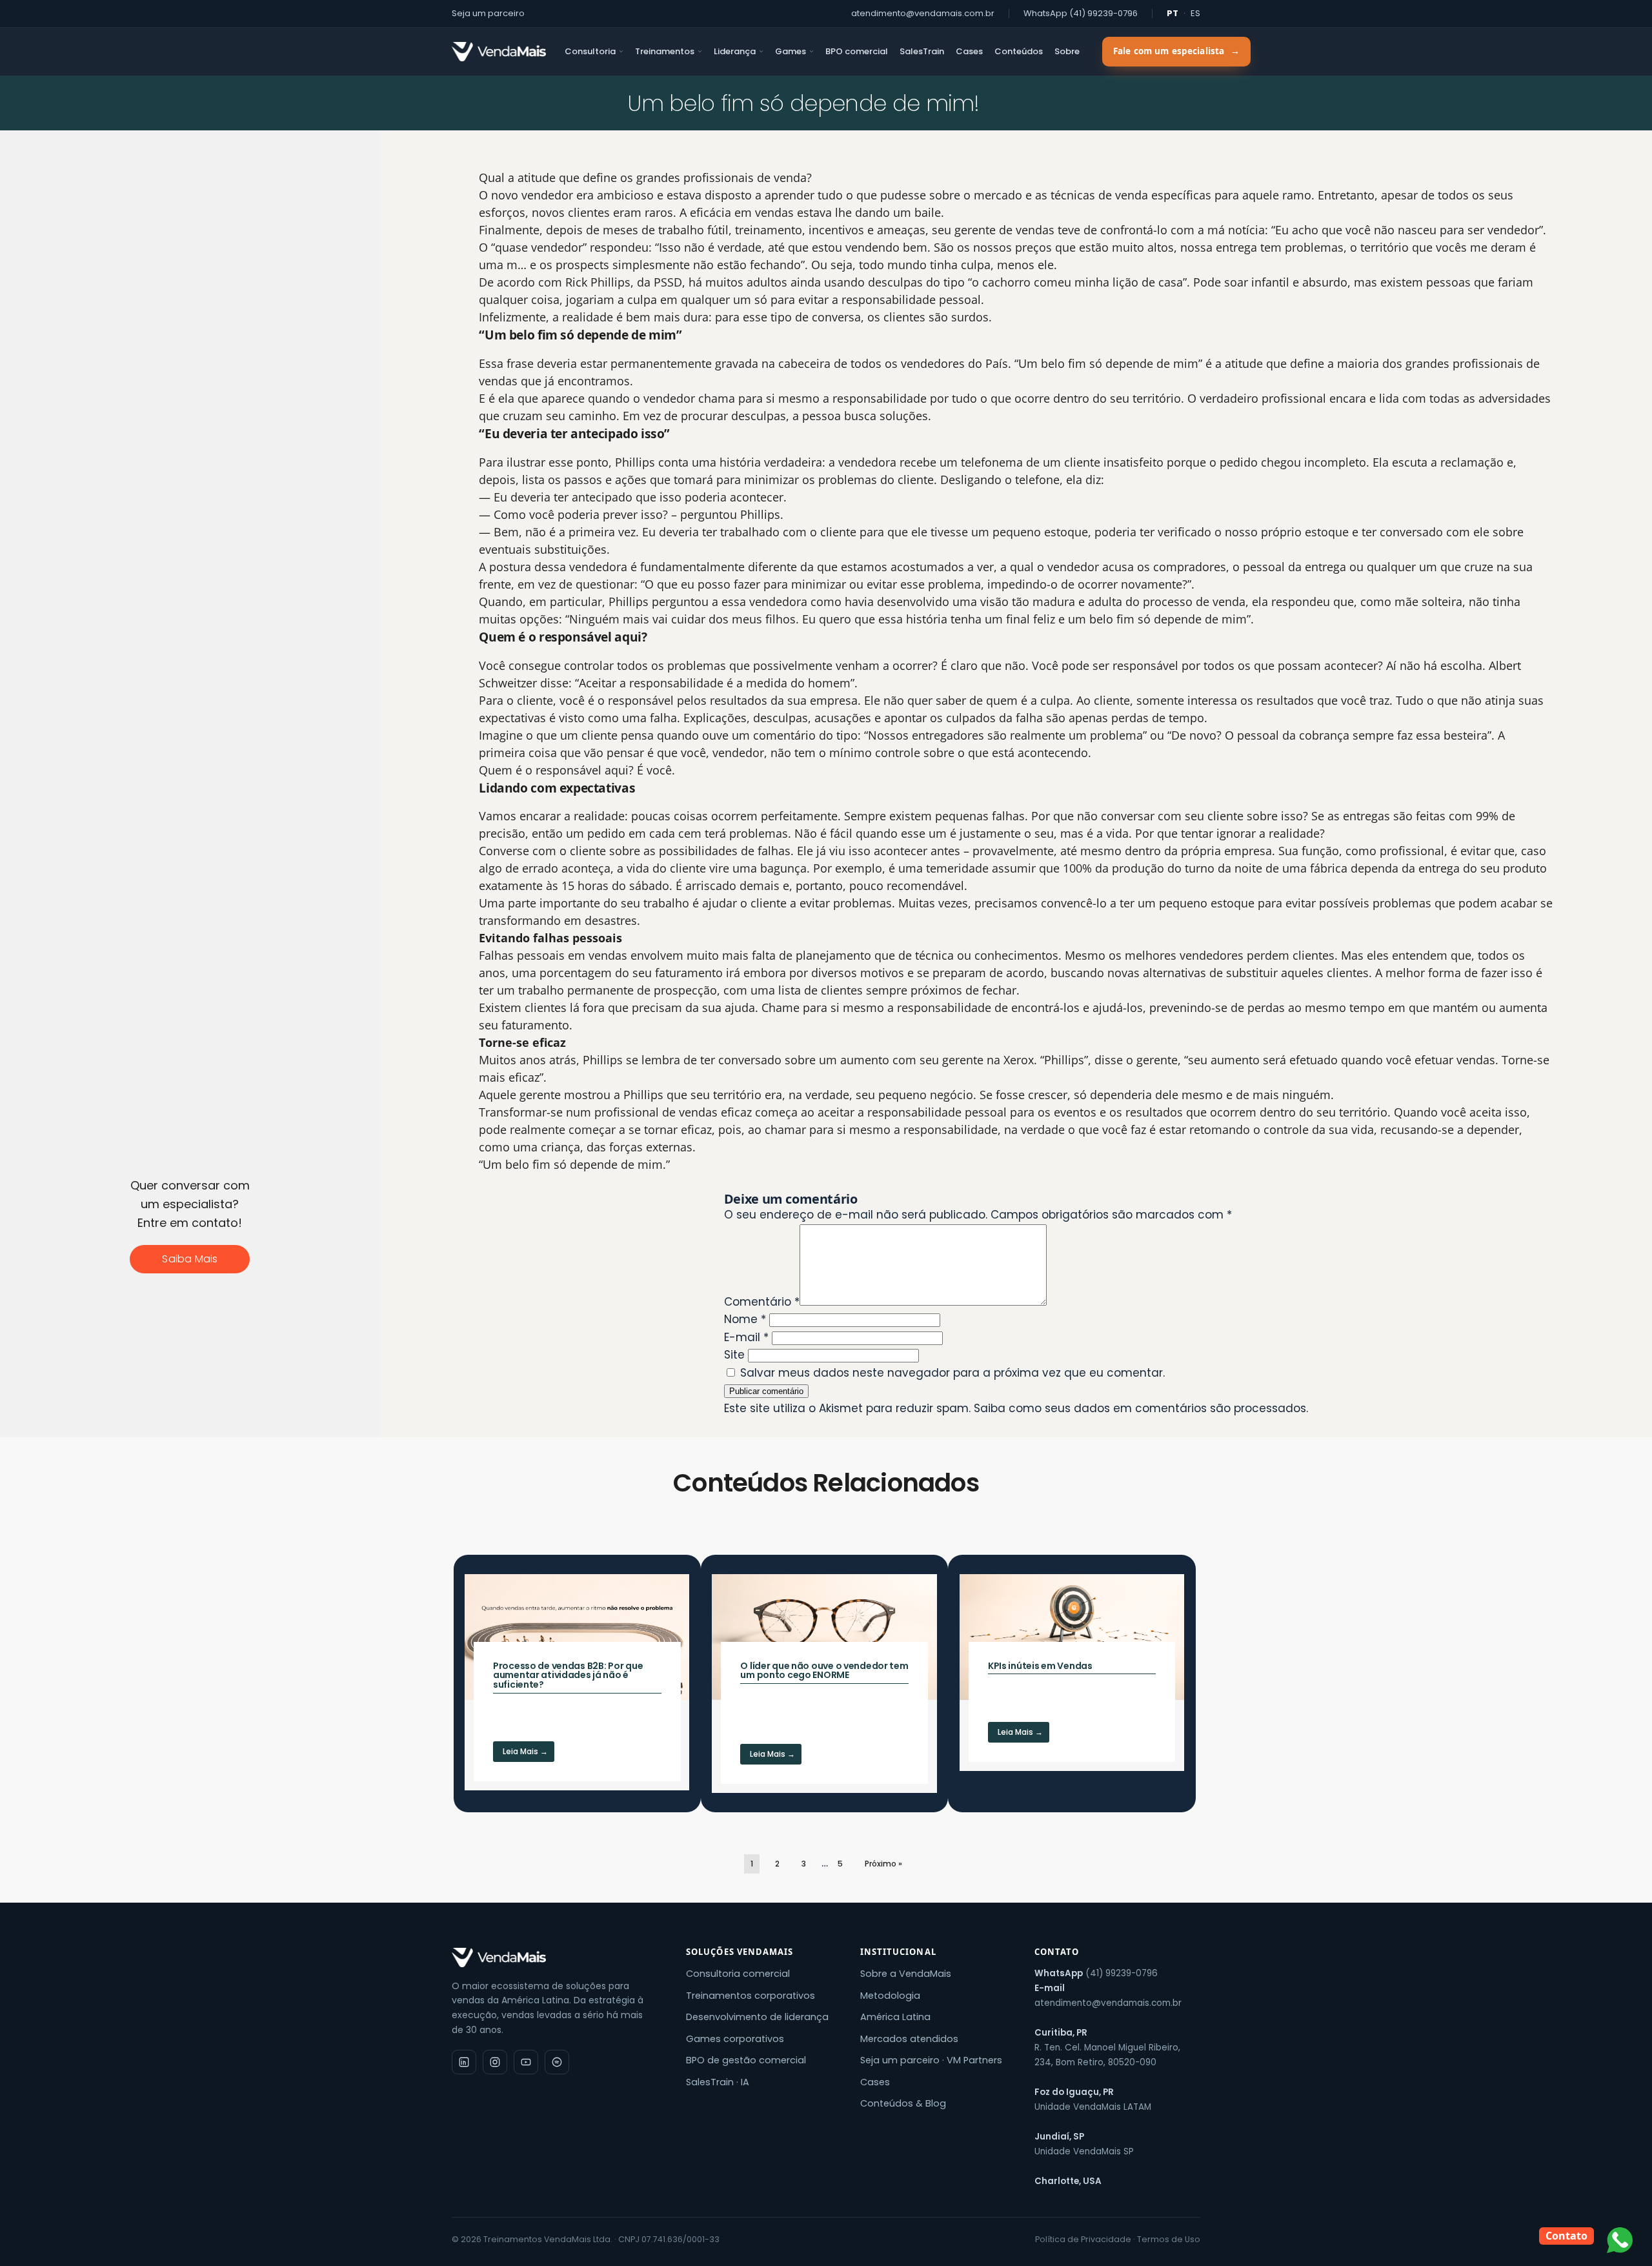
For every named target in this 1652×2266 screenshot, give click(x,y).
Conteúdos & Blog (903, 2103)
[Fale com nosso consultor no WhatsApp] (1620, 2240)
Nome (745, 1319)
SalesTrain (922, 51)
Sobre (1067, 51)
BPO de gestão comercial (746, 2060)
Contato (1566, 2236)
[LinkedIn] (464, 2062)
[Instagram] (495, 2062)
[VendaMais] (499, 52)
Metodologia (890, 1996)
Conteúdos (1019, 51)
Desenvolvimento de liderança (757, 2017)
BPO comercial (857, 51)
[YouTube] (526, 2062)
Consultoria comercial (738, 1974)
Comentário (762, 1302)
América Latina (895, 2017)
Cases (969, 51)
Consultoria (590, 51)
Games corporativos (735, 2039)
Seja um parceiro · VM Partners (931, 2060)
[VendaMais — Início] (557, 1957)
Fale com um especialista (1176, 51)
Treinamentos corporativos (750, 1996)
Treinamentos (665, 51)
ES (1195, 13)
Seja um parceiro (488, 13)
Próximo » (883, 1864)
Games (791, 51)
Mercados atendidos (909, 2039)
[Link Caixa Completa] (577, 1682)
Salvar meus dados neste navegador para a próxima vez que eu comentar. (952, 1373)
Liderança (735, 51)
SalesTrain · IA (718, 2082)
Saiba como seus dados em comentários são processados (1140, 1408)
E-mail (746, 1337)
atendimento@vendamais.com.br (923, 13)
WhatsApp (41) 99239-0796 (1081, 13)
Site (734, 1355)
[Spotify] (557, 2062)
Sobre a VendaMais (906, 1974)
